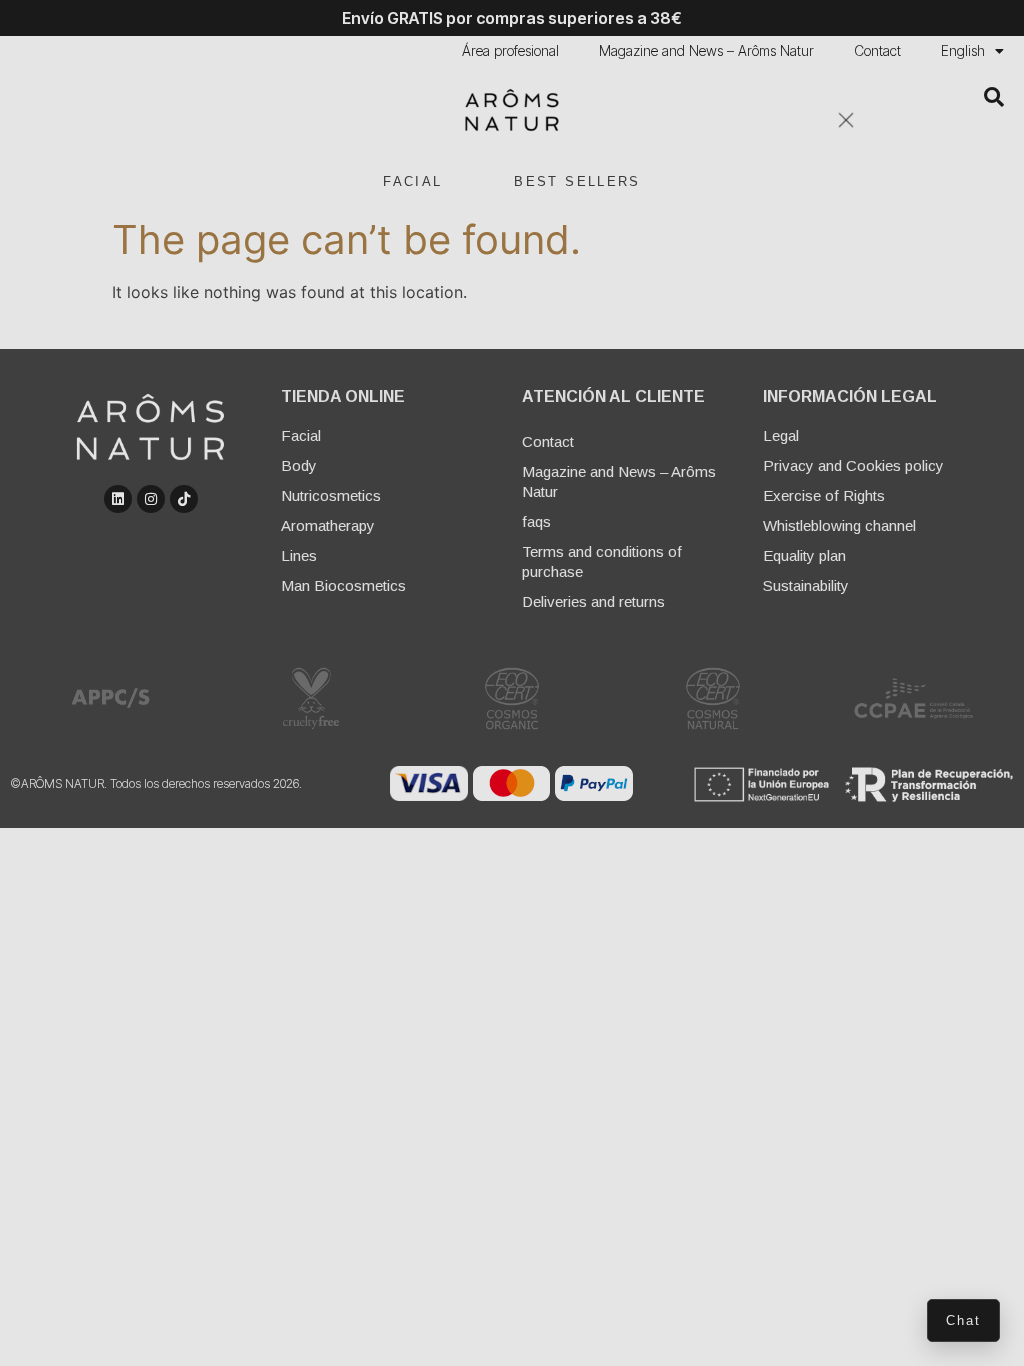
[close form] (846, 120)
